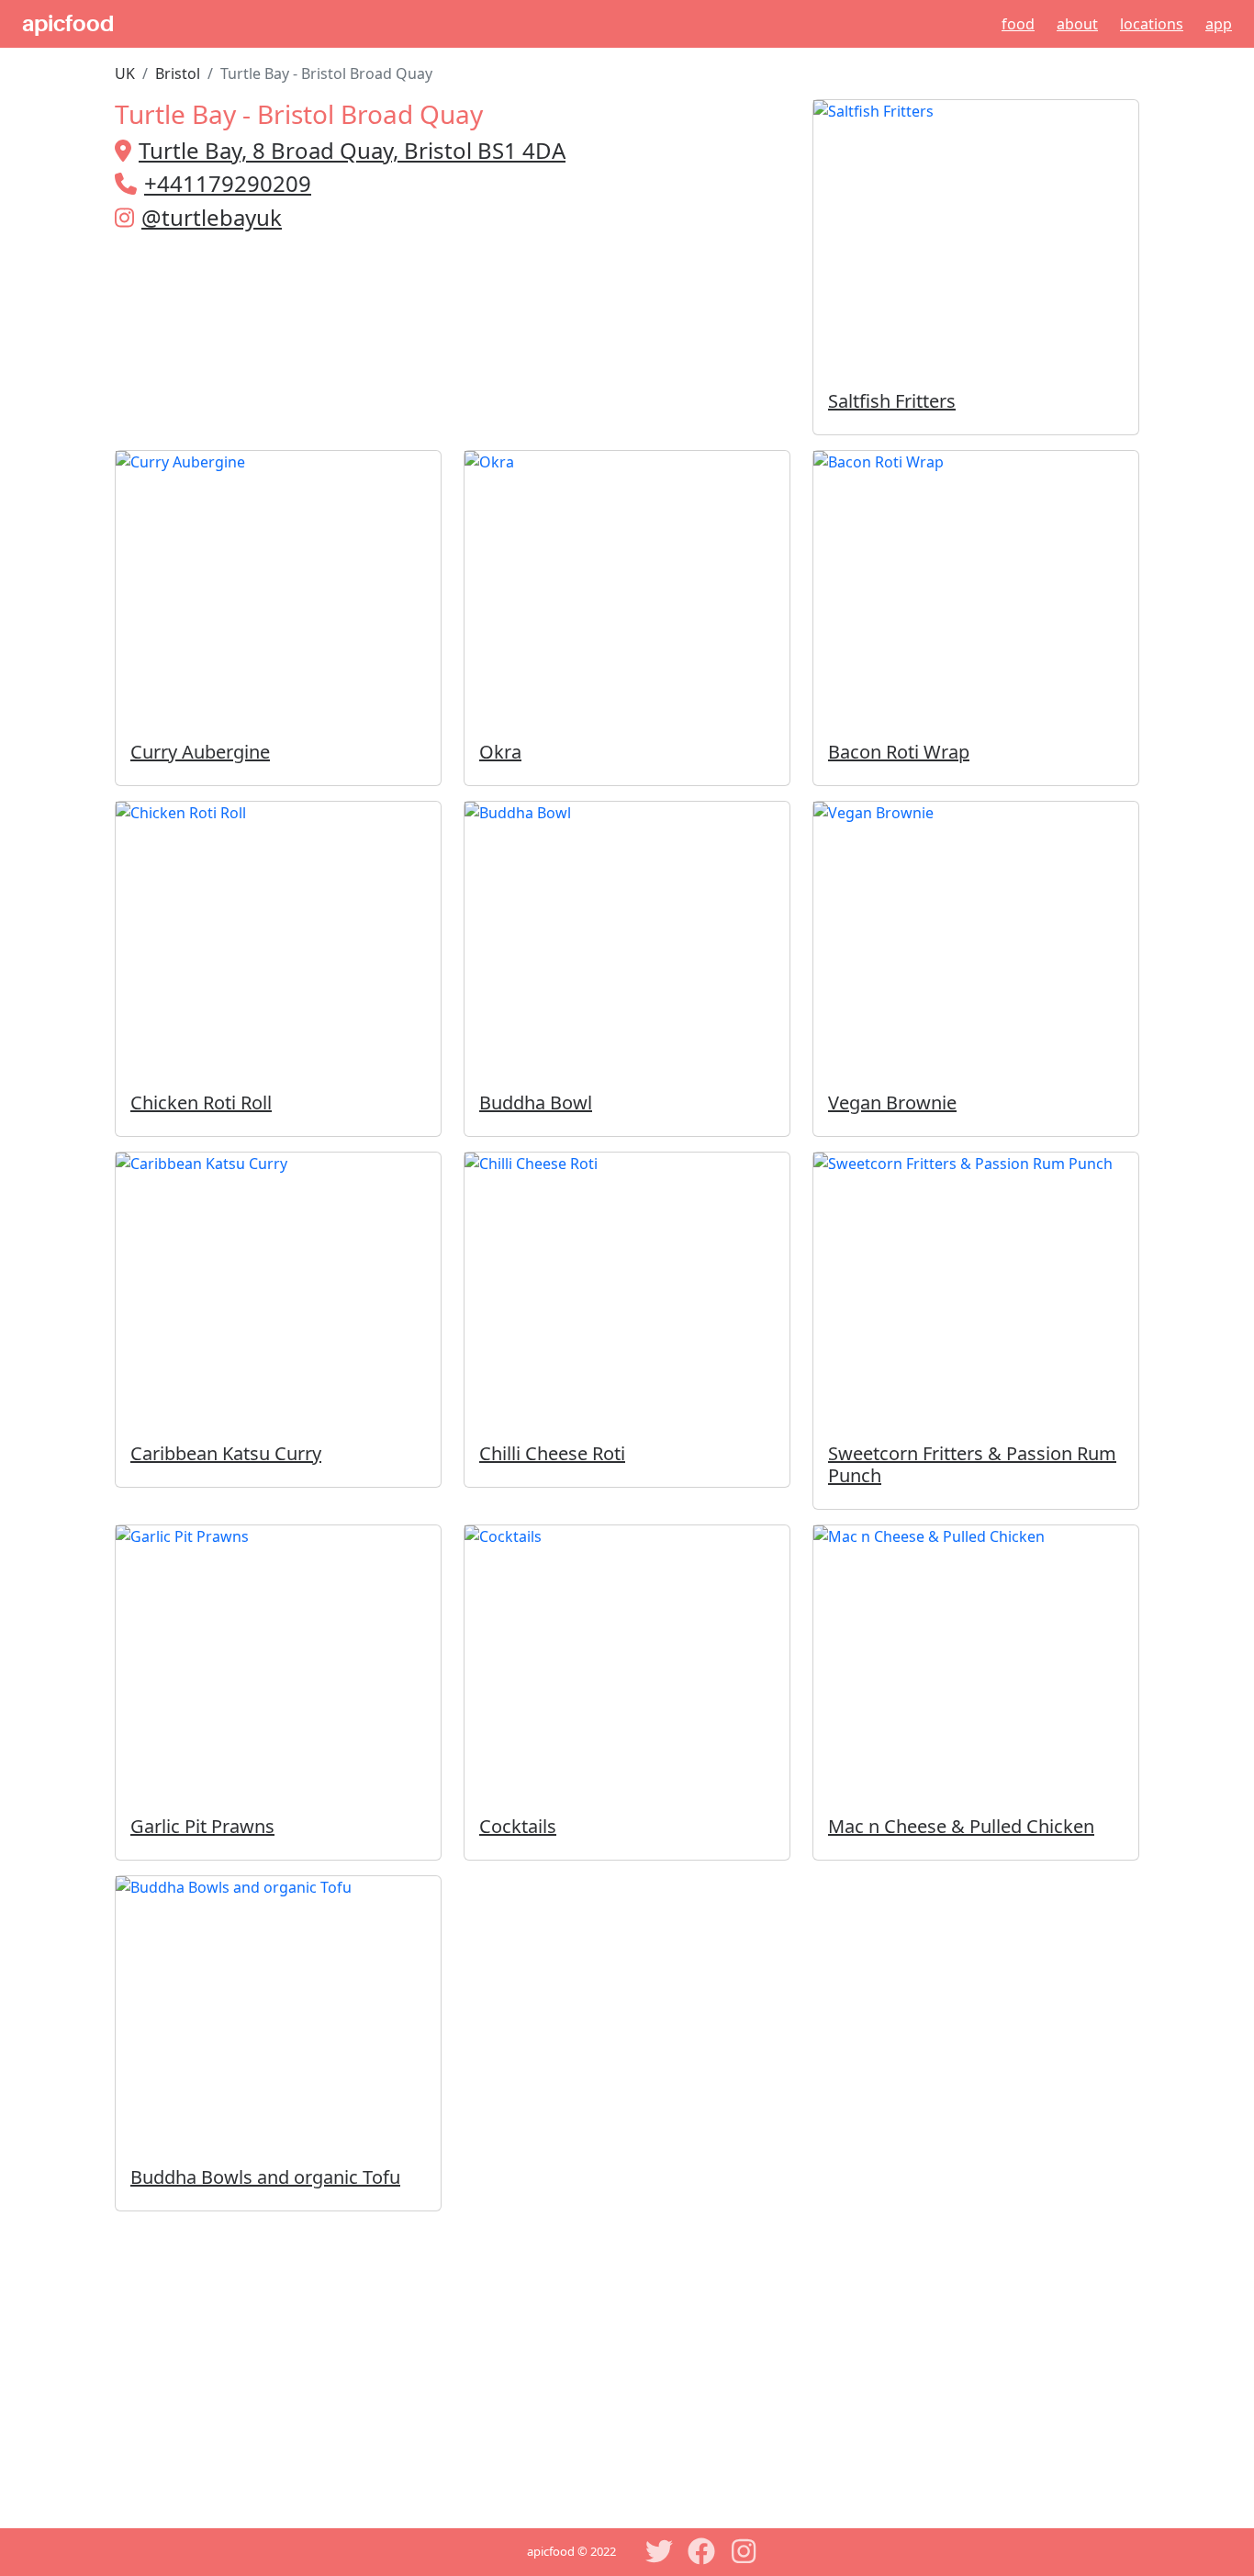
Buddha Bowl (536, 1102)
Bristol (178, 73)
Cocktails (518, 1826)
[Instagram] (744, 2551)
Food (1018, 24)
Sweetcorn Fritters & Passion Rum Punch (972, 1464)
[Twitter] (659, 2551)
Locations (1152, 24)
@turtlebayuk (212, 217)
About (1077, 24)
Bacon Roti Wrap (899, 752)
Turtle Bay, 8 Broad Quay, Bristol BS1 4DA (352, 150)
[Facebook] (701, 2551)
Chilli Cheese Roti (552, 1453)
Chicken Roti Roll (201, 1102)
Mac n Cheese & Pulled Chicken (961, 1826)
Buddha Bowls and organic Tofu (265, 2177)
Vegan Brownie (892, 1102)
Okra (500, 752)
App (1219, 24)
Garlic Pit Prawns (202, 1826)
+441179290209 (228, 183)
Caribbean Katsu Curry (226, 1453)
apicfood (68, 24)
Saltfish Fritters (892, 401)
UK (125, 73)
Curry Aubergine (200, 752)
